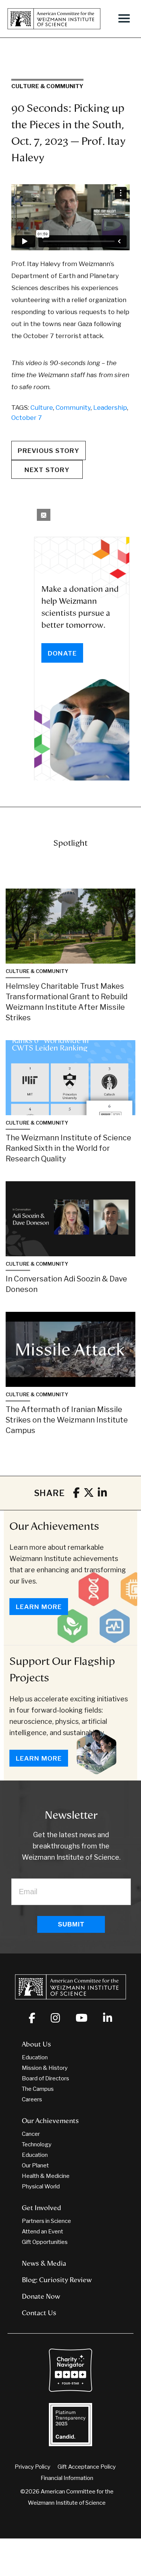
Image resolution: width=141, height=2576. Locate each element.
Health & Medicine (46, 2176)
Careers (32, 2099)
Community (73, 408)
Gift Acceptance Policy (87, 2467)
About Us (36, 2044)
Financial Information (67, 2478)
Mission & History (45, 2068)
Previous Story (49, 451)
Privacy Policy (33, 2467)
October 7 (27, 418)
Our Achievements (54, 1526)
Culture (42, 408)
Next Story (47, 470)
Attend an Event (42, 2232)
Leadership (110, 408)
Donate (62, 653)
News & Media (44, 2263)
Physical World (41, 2187)
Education (35, 2057)
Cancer (31, 2134)
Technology (37, 2144)
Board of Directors (45, 2078)
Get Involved (42, 2208)
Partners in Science (46, 2221)
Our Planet (35, 2165)
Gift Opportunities (45, 2242)
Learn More (39, 1607)
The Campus (38, 2089)
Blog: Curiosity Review (57, 2280)
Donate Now (41, 2296)
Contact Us (39, 2313)
